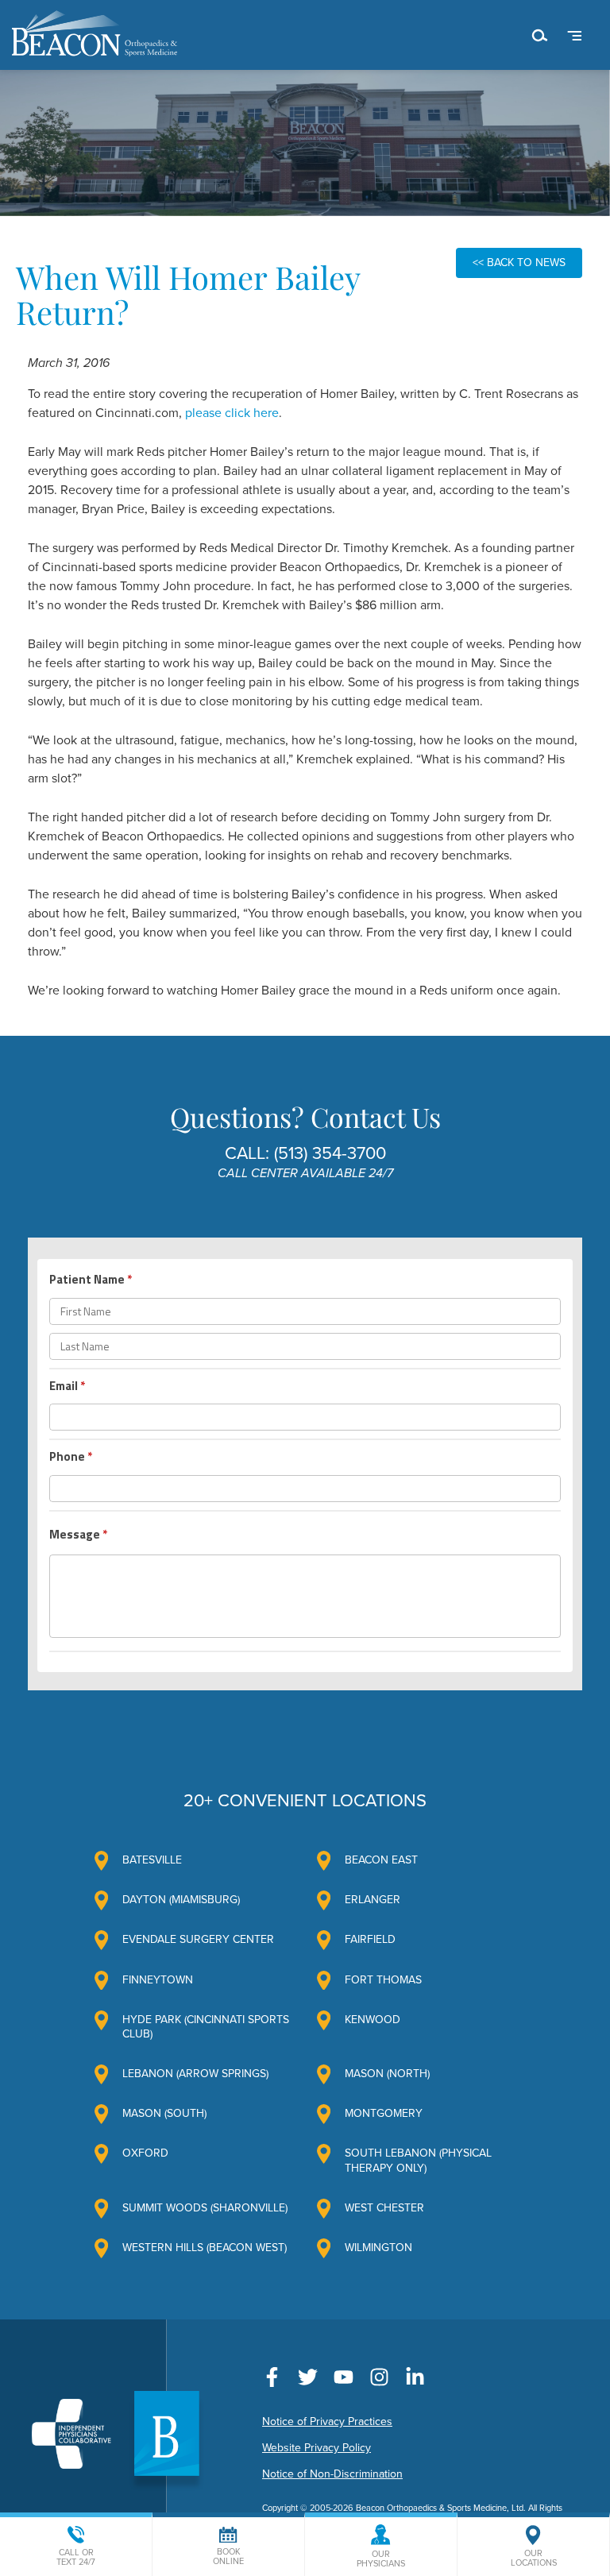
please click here (232, 413)
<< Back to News (519, 263)
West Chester (384, 2208)
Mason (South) (164, 2113)
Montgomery (384, 2113)
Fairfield (370, 1939)
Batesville (152, 1860)
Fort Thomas (383, 1980)
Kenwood (373, 2020)
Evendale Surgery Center (198, 1939)
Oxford (145, 2153)
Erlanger (373, 1900)
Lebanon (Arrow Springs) (195, 2074)
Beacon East (381, 1860)
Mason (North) (387, 2074)
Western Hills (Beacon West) (205, 2248)
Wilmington (378, 2248)
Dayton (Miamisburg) (181, 1900)
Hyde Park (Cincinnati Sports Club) (206, 2027)
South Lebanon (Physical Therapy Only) (418, 2160)
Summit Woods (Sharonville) (205, 2208)
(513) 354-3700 (330, 1153)
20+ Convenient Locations (305, 1801)
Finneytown (158, 1980)
